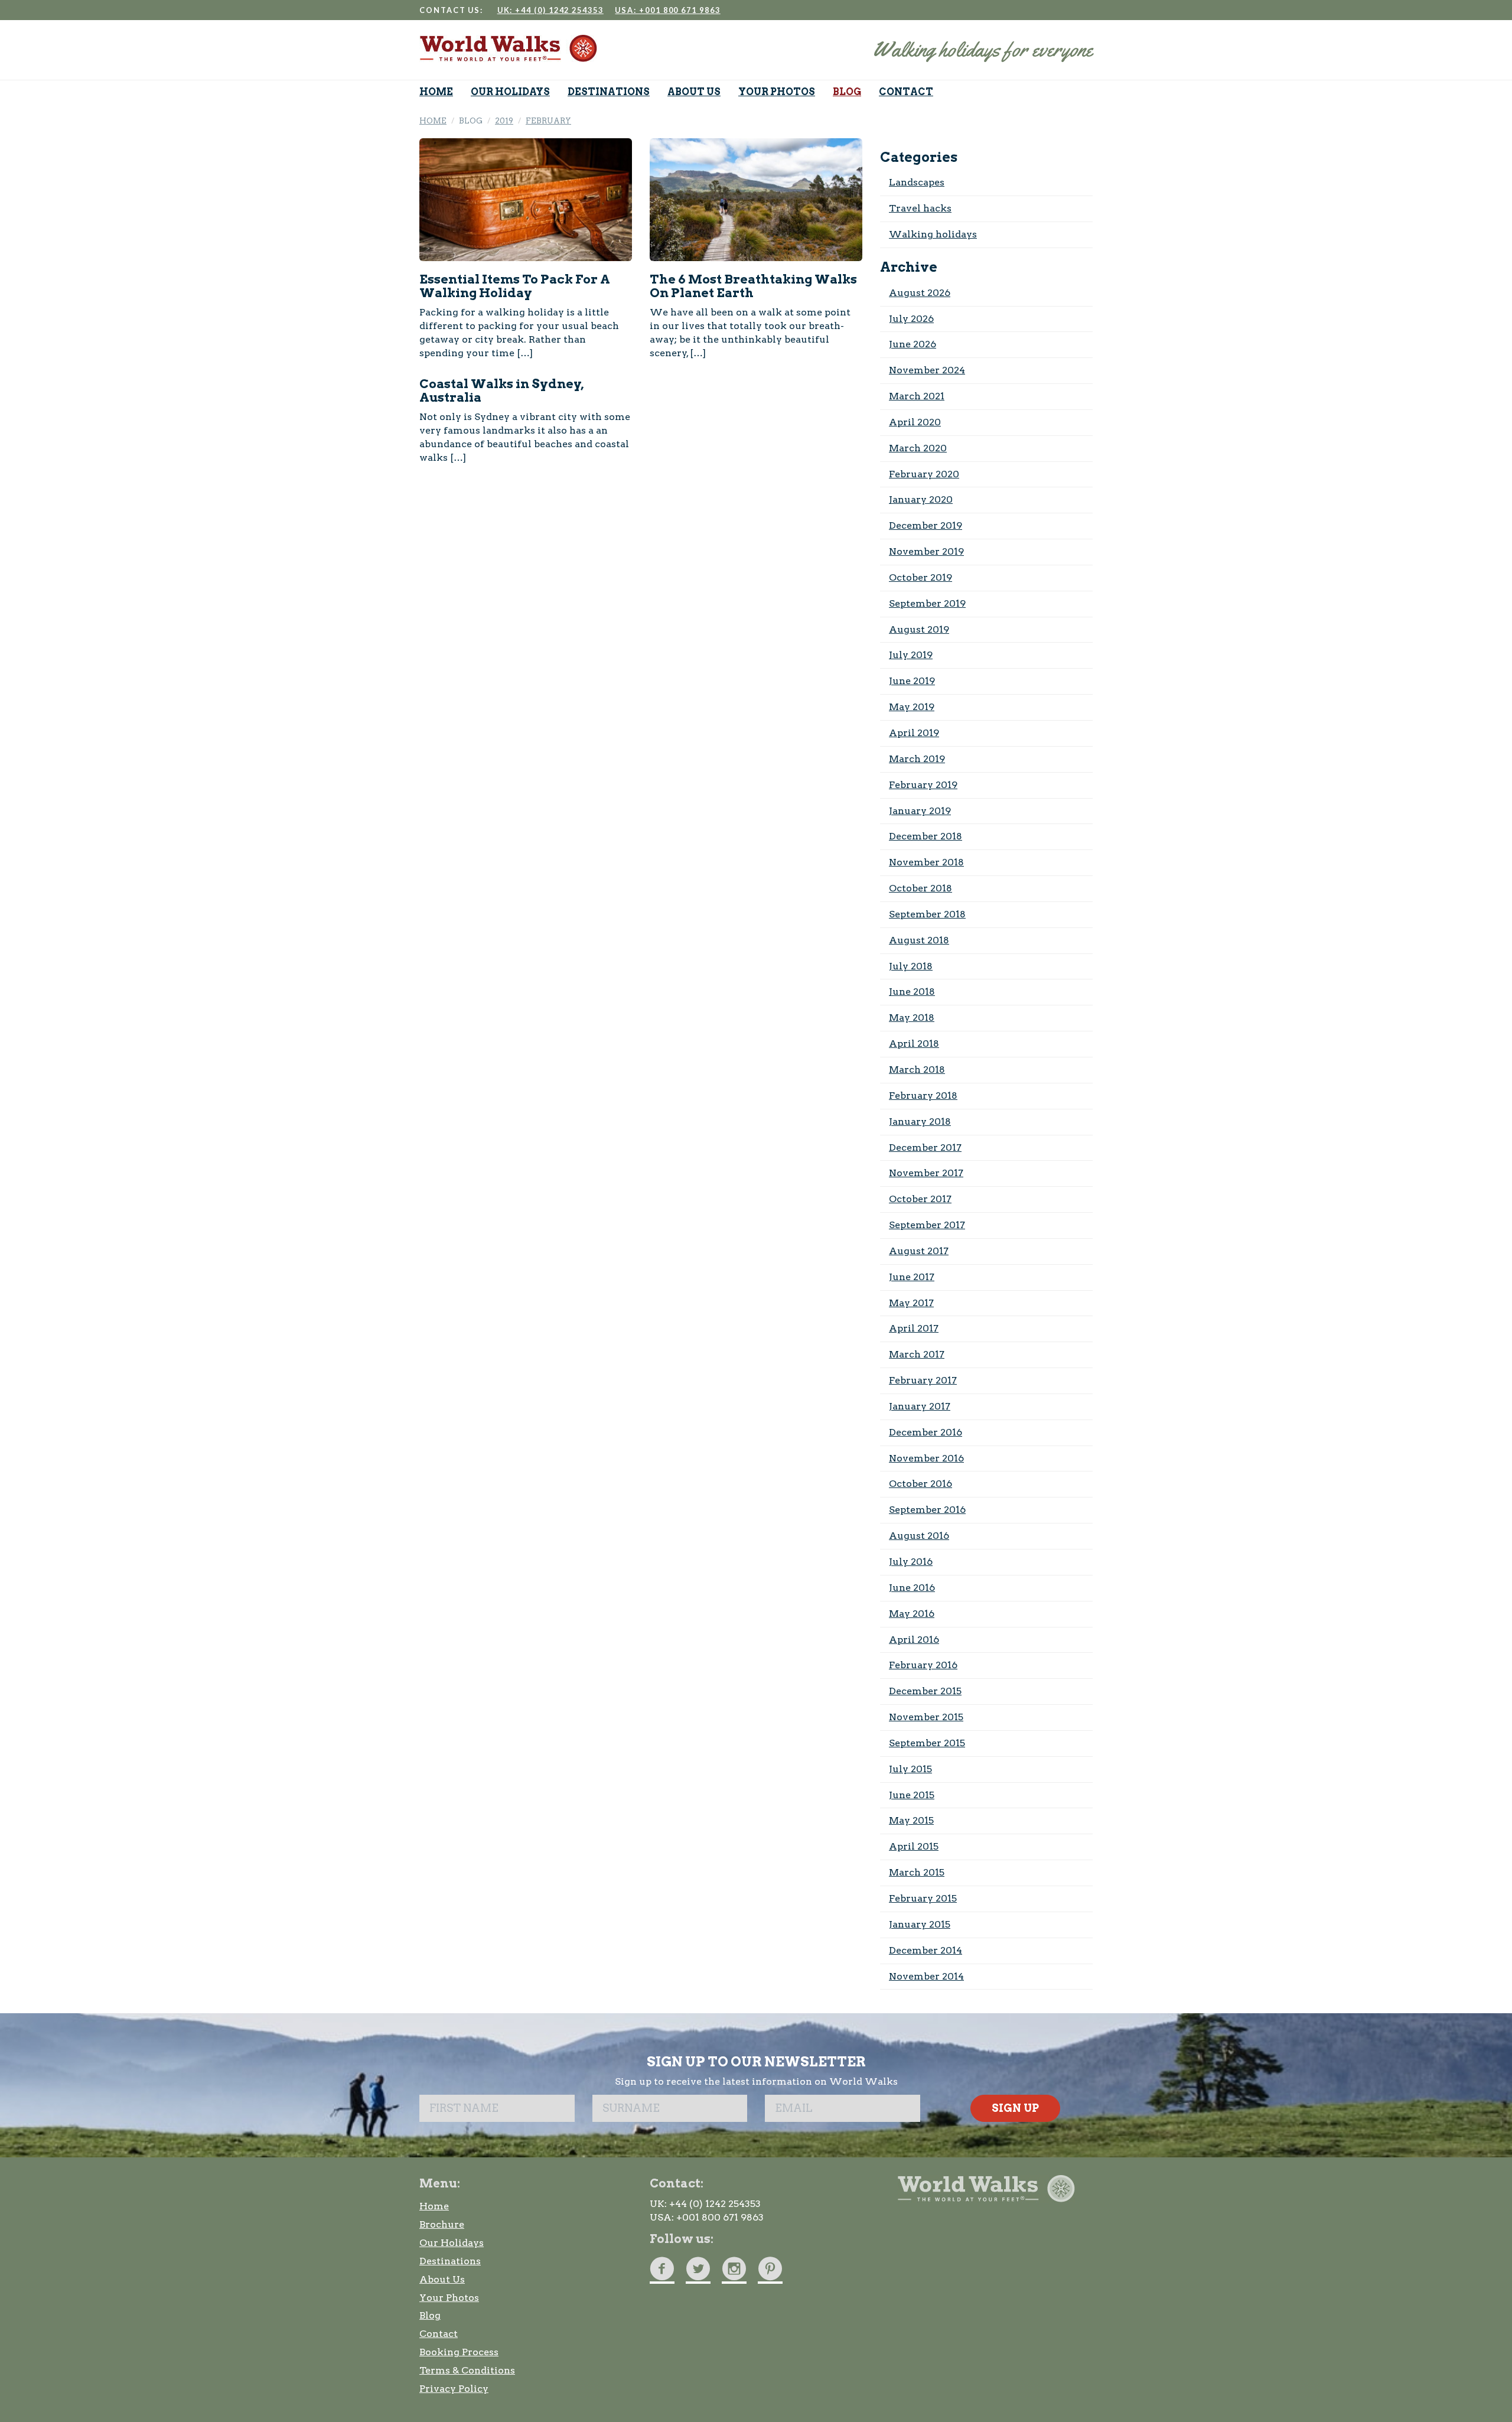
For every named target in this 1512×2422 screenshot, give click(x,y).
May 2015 (911, 1820)
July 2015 (910, 1769)
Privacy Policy (454, 2389)
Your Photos (449, 2298)
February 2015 (923, 1898)
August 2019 (919, 629)
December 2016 (926, 1432)
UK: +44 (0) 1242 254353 (550, 10)
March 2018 (917, 1070)
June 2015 (912, 1795)
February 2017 (923, 1380)
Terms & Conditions (467, 2370)
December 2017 (925, 1147)
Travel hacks (920, 208)
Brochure (442, 2224)
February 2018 (923, 1096)
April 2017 (914, 1328)
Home (434, 2206)
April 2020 (915, 422)
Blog (430, 2315)
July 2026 (911, 319)
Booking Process (459, 2352)
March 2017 (917, 1354)
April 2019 (914, 733)
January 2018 (920, 1122)
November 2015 (926, 1717)
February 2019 (923, 785)
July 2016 (911, 1562)
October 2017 (920, 1199)
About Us (442, 2279)
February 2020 (924, 474)
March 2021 (917, 396)
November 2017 (926, 1173)
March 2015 (917, 1872)
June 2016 (912, 1588)
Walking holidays (933, 234)
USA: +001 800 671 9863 (667, 10)
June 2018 (912, 992)
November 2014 (926, 1976)
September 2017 (927, 1225)
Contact (439, 2334)
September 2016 (927, 1510)
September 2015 (927, 1743)
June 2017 (912, 1277)
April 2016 (914, 1640)
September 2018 (927, 914)
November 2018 (926, 862)
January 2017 (920, 1406)
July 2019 (911, 655)
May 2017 (911, 1303)
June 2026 (913, 344)
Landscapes (917, 182)
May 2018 (912, 1018)
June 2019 (912, 681)
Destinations (450, 2261)
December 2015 (925, 1691)
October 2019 (920, 577)
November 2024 (927, 370)
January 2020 (921, 499)
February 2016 (923, 1665)
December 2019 (926, 525)
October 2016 (920, 1484)
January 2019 (920, 811)
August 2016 (919, 1536)
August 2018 (919, 940)
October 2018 (920, 888)
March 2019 (917, 759)
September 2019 (927, 603)
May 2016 (912, 1614)
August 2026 (920, 293)
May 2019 (912, 707)
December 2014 (926, 1950)
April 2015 (914, 1846)
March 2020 (918, 448)
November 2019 (926, 551)
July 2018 (911, 966)
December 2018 (926, 836)
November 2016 (926, 1458)
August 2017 (919, 1251)
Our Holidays (452, 2243)
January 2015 (920, 1924)
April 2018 (914, 1044)
